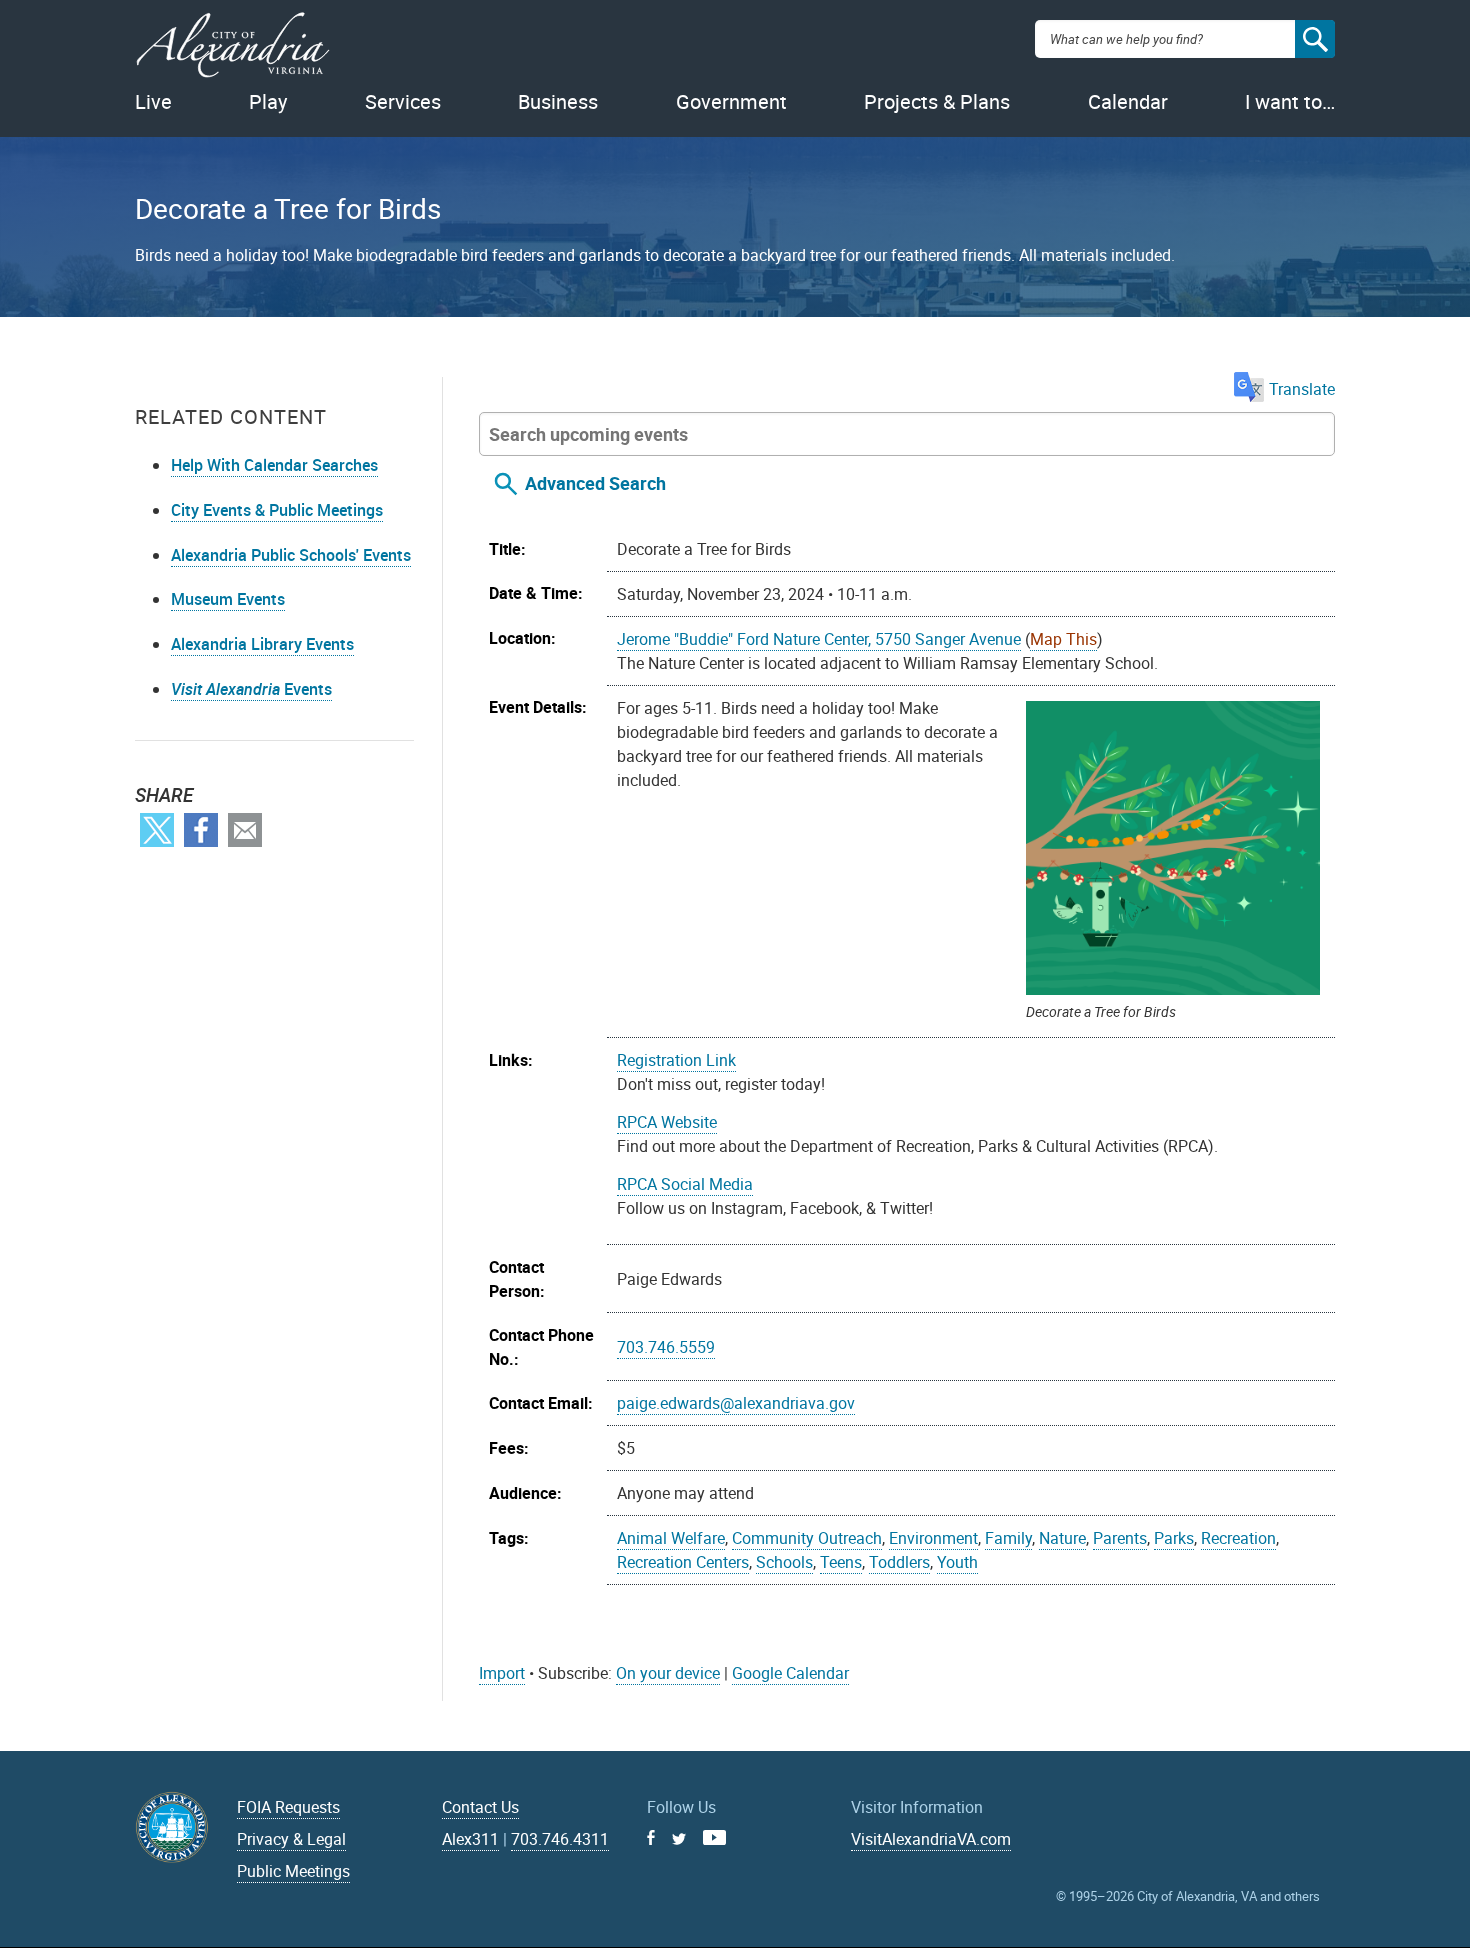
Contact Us (480, 1807)
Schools (784, 1562)
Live (153, 101)
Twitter (157, 830)
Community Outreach (807, 1538)
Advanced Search (595, 483)
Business (558, 101)
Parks (1174, 1538)
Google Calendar (790, 1673)
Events (251, 689)
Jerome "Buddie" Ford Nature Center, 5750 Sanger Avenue (819, 639)
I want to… (1290, 101)
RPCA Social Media (685, 1184)
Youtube (714, 1837)
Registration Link (676, 1060)
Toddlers (899, 1562)
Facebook (201, 830)
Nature (1062, 1538)
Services (403, 101)
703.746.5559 (666, 1347)
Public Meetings (293, 1871)
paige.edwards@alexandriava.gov (736, 1403)
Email (245, 830)
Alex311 (470, 1839)
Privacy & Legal (291, 1839)
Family (1008, 1538)
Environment (933, 1538)
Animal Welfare (671, 1538)
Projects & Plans (937, 101)
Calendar (1128, 101)
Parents (1120, 1538)
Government (731, 101)
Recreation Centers (683, 1562)
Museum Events (228, 599)
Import (502, 1673)
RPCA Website (667, 1122)
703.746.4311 (560, 1839)
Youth (957, 1562)
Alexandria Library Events (262, 644)
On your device (668, 1673)
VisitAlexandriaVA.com (931, 1839)
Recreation (1238, 1538)
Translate (1302, 389)
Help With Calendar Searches (274, 465)
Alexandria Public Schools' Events (291, 555)
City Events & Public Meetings (277, 510)
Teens (841, 1562)
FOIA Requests (288, 1807)
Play (268, 101)
